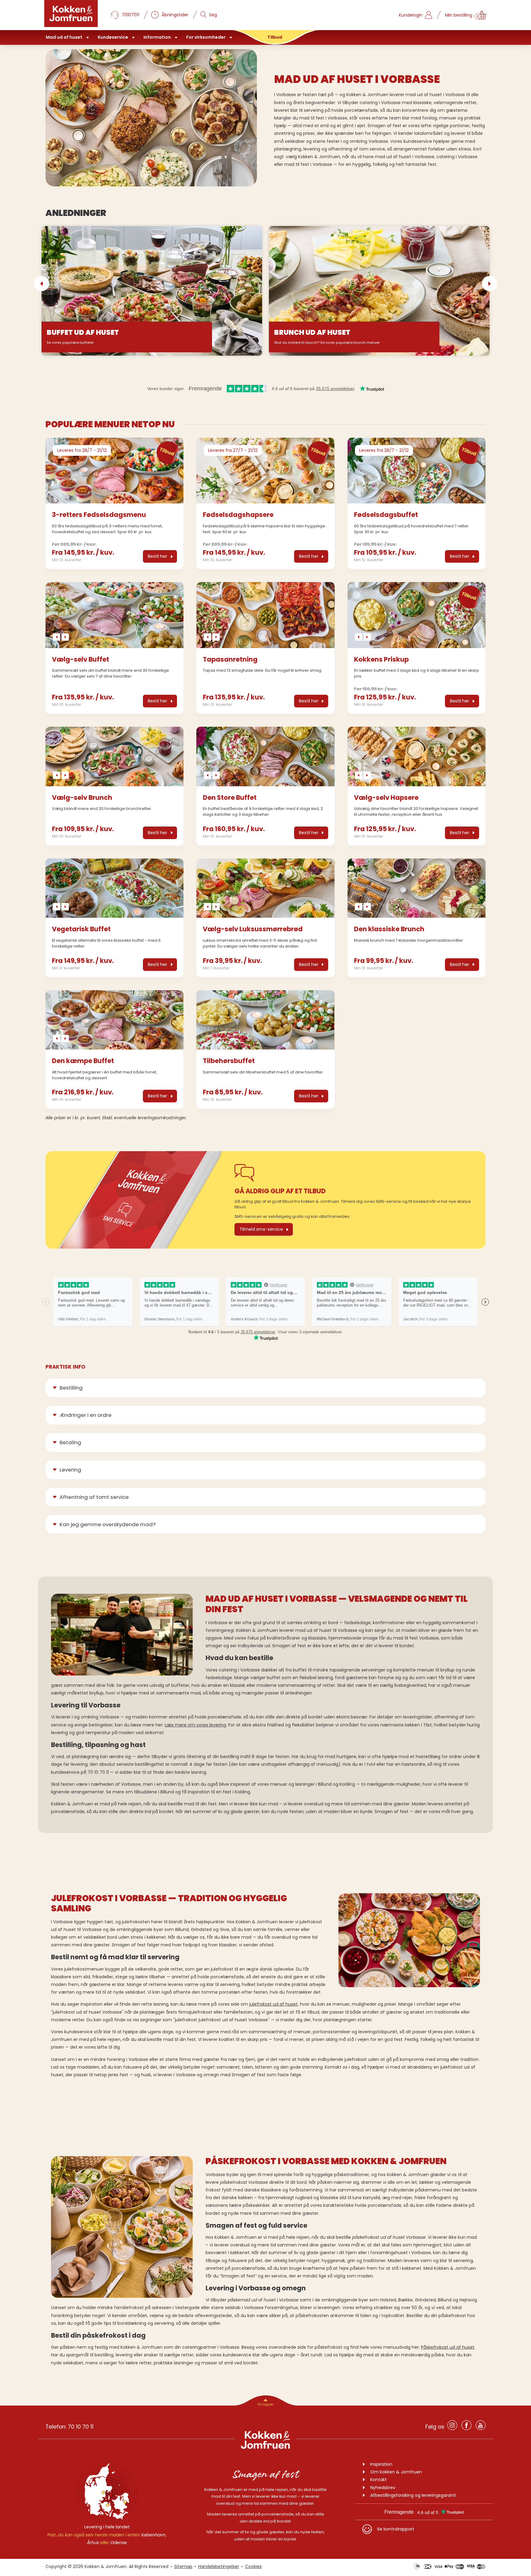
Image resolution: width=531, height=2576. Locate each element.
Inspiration (381, 2464)
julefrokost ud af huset (273, 2004)
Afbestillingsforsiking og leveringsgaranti (413, 2495)
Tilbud (275, 37)
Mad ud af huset (64, 37)
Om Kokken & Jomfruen (396, 2472)
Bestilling (71, 1388)
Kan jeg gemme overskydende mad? (108, 1524)
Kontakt (379, 2480)
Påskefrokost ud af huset (448, 2347)
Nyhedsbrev (383, 2488)
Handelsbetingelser (219, 2566)
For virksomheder (206, 37)
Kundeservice (113, 37)
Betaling (70, 1442)
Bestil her (157, 556)
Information (157, 37)
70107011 (130, 15)
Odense (119, 2543)
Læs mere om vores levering (195, 1725)
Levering (70, 1470)
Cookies (253, 2566)
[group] (114, 471)
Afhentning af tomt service (94, 1497)
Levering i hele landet (107, 2527)
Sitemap (183, 2566)
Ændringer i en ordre (86, 1415)
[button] (41, 283)
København (153, 2535)
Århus (93, 2543)
